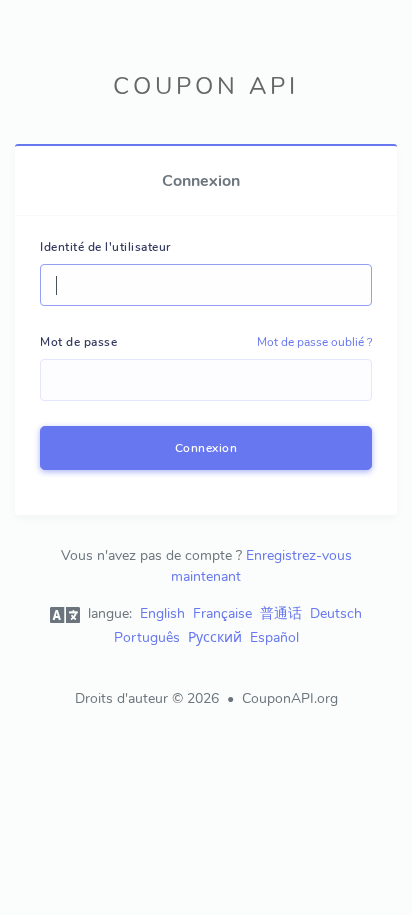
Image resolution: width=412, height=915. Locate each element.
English (162, 613)
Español (274, 637)
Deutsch (336, 613)
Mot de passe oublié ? (314, 342)
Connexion (206, 448)
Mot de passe (78, 342)
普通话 (281, 613)
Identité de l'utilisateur (105, 247)
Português (147, 637)
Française (222, 613)
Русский (215, 637)
